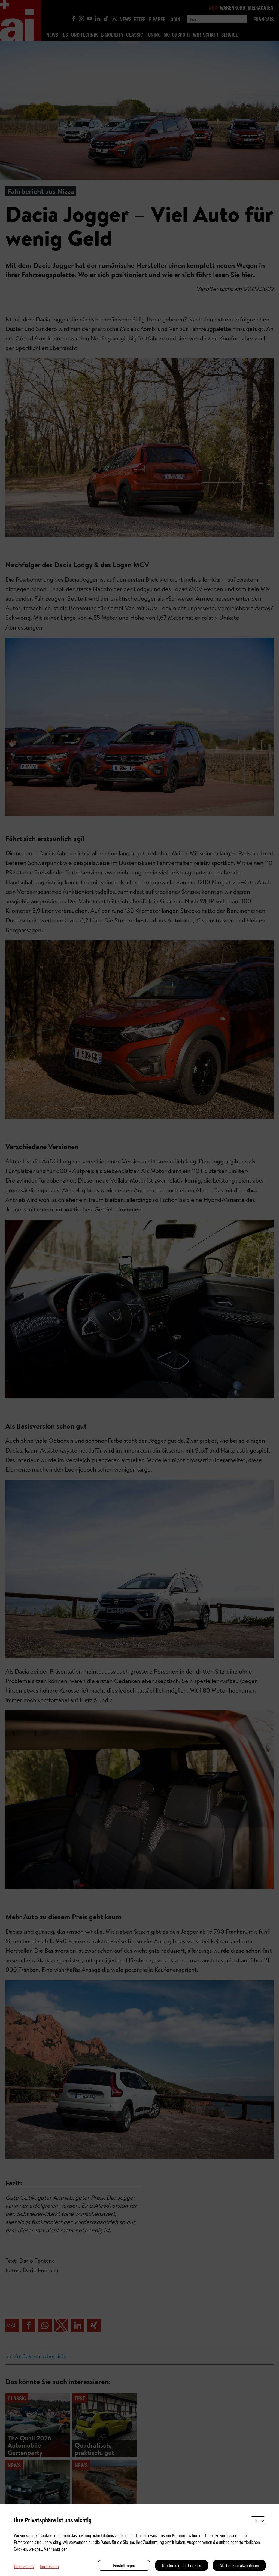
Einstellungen (124, 2565)
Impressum (49, 2566)
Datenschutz (24, 2566)
